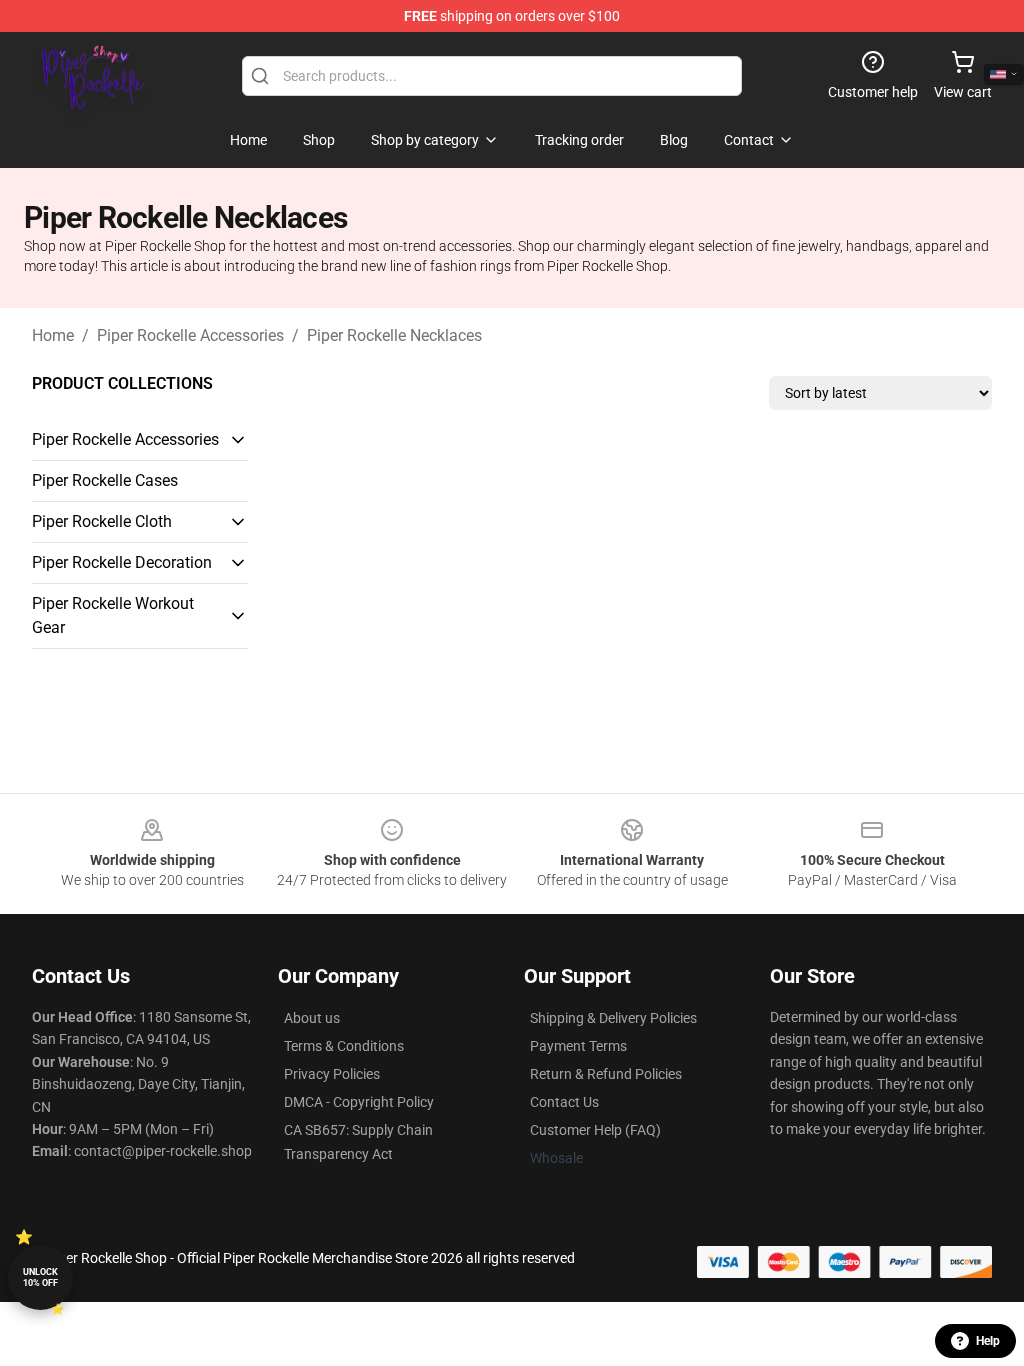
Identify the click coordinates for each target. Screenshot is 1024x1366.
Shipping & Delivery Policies (613, 1018)
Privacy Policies (332, 1074)
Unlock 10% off (40, 1277)
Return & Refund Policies (606, 1074)
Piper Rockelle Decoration (122, 562)
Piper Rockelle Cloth (102, 521)
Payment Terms (578, 1046)
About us (312, 1018)
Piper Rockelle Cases (105, 480)
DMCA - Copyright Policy (359, 1102)
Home (53, 335)
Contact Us (564, 1102)
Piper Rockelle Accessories (190, 335)
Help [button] (988, 1341)
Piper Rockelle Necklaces (394, 335)
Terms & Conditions (344, 1046)
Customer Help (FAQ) (595, 1130)
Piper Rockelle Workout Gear (113, 615)
